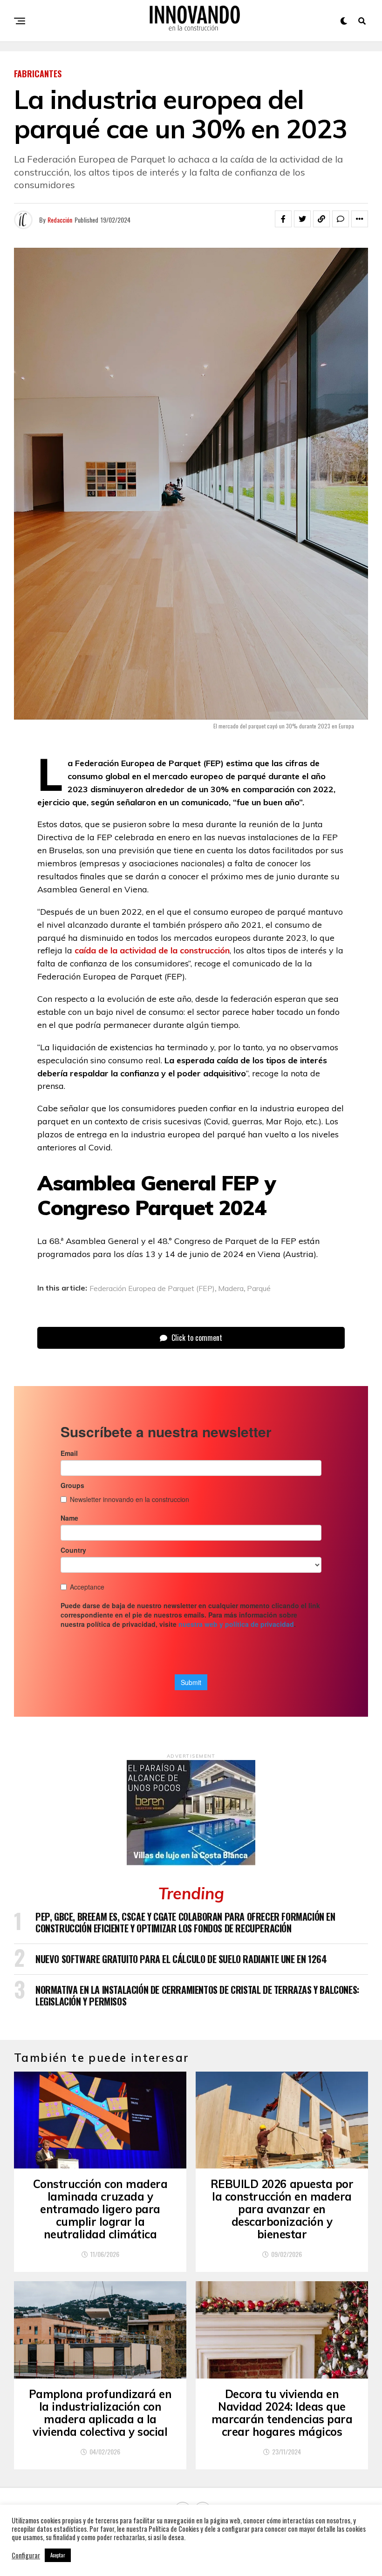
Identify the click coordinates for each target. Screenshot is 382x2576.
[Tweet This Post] (302, 219)
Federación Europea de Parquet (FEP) (152, 1288)
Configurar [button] (26, 2556)
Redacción (60, 220)
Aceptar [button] (58, 2555)
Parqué (259, 1288)
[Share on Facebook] (283, 219)
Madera (231, 1288)
